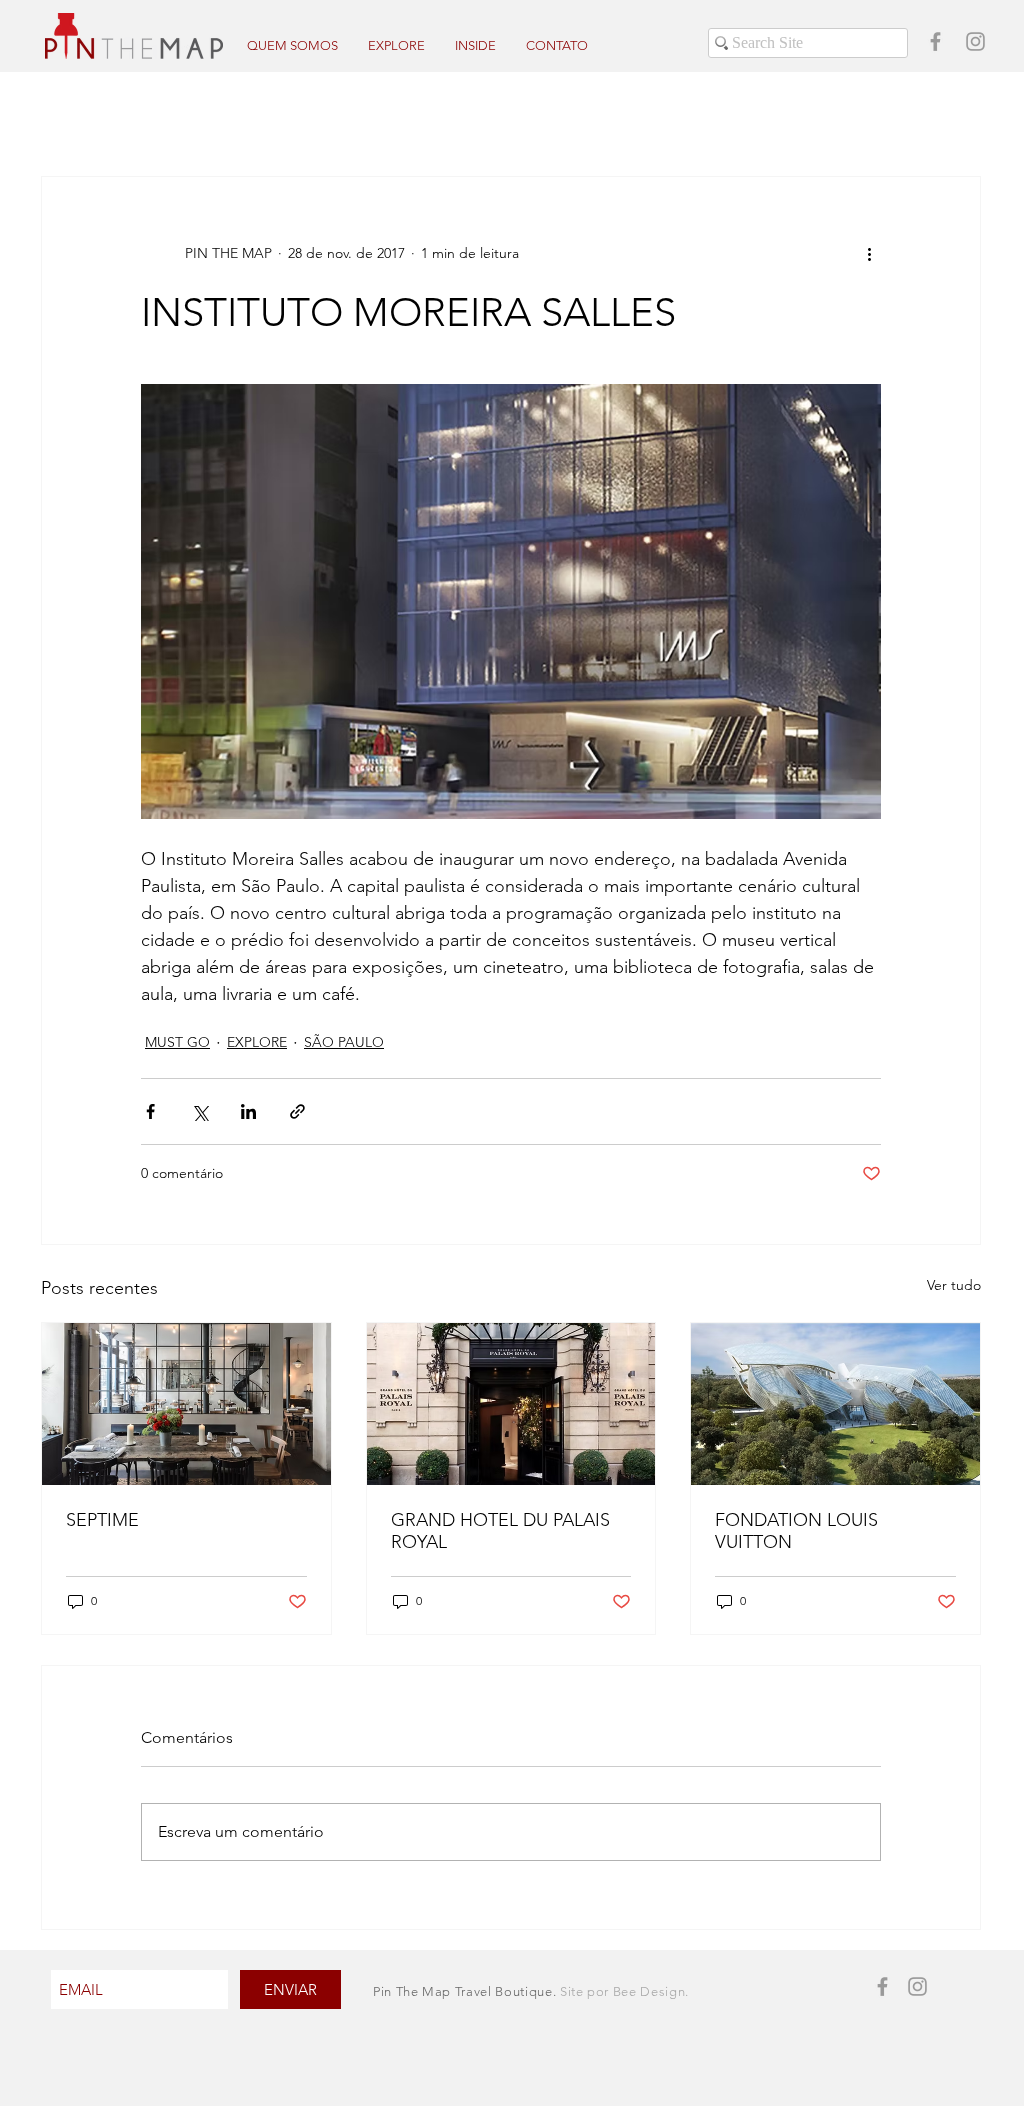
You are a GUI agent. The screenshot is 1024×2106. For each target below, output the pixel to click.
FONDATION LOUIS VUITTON (796, 1531)
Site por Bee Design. (624, 1991)
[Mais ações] (869, 253)
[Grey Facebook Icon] (935, 41)
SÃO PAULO (344, 1042)
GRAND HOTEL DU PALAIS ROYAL (500, 1531)
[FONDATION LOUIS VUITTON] (835, 1404)
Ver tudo (954, 1285)
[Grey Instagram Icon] (975, 41)
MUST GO (177, 1042)
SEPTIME (102, 1520)
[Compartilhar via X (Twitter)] (199, 1111)
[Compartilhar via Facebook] (150, 1111)
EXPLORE (257, 1042)
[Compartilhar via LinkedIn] (248, 1111)
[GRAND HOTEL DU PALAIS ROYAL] (511, 1404)
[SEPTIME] (186, 1404)
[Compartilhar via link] (297, 1111)
